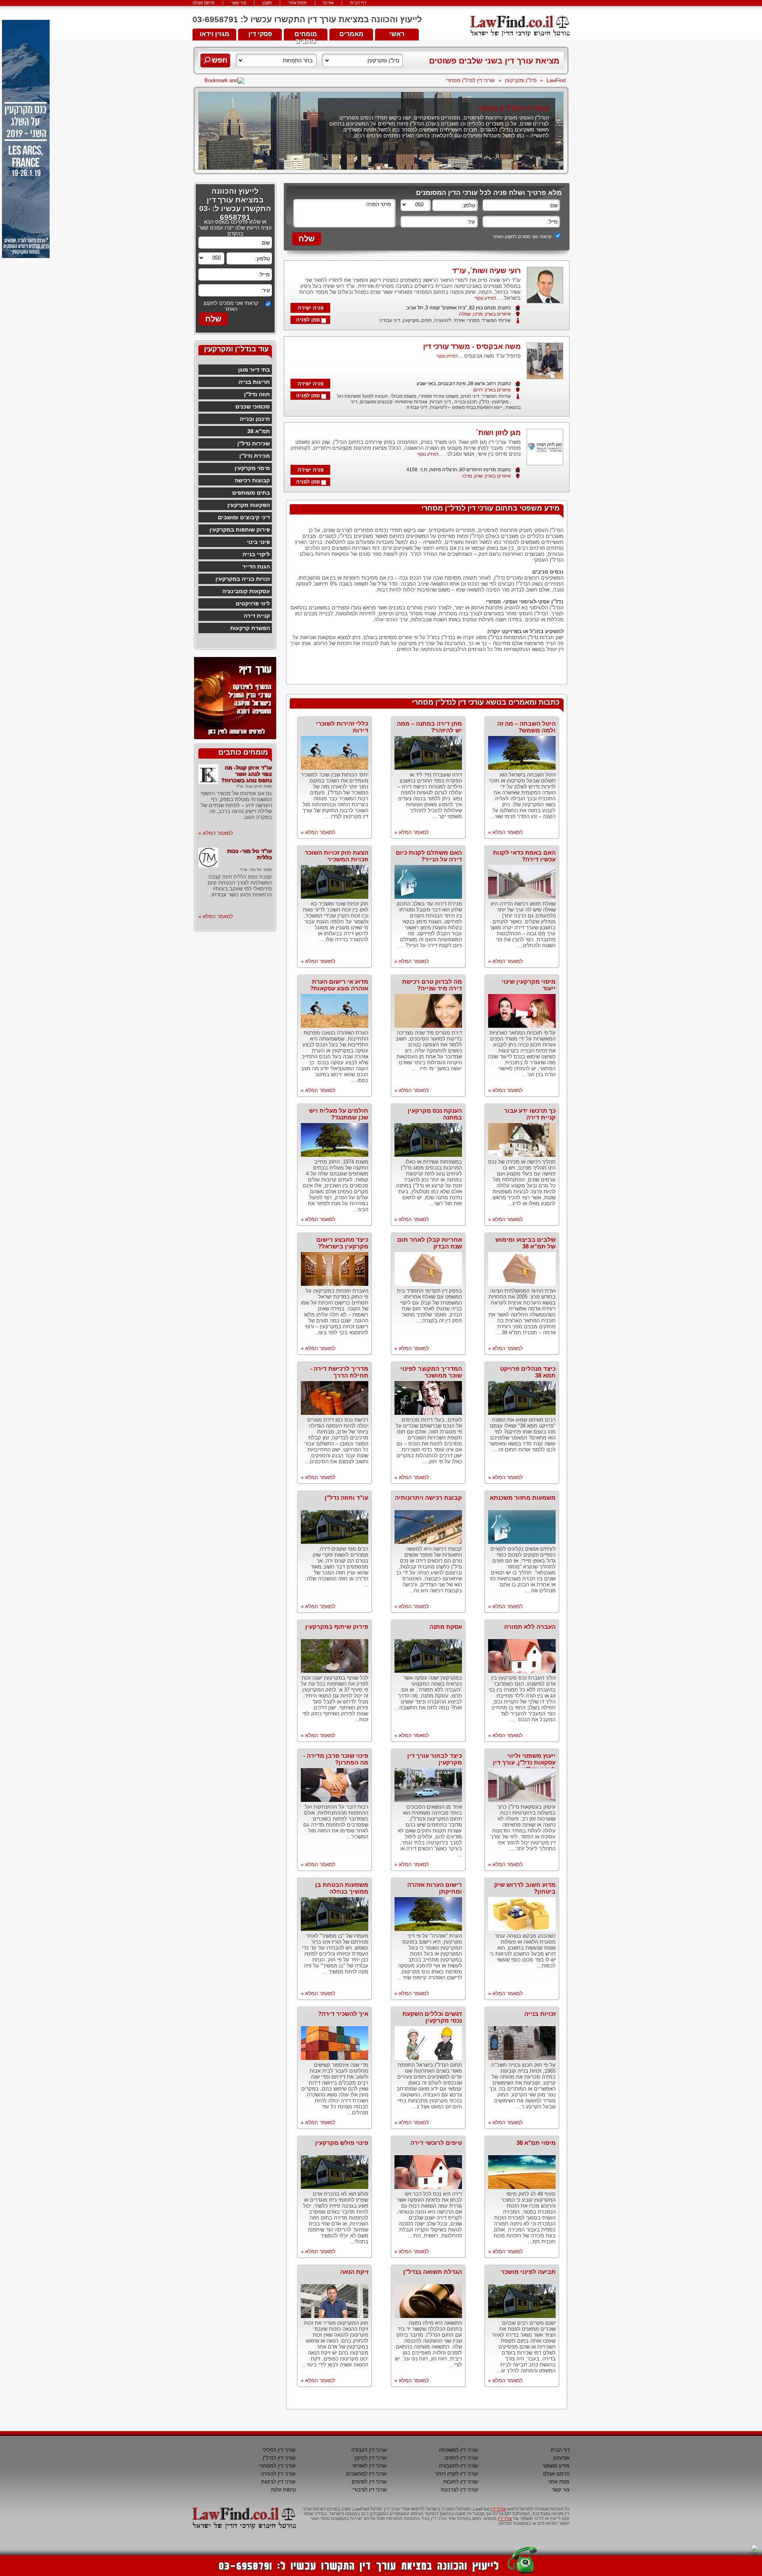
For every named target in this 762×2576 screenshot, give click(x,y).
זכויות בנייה (540, 2014)
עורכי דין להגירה (278, 2474)
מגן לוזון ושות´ (498, 433)
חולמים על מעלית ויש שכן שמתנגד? (339, 1114)
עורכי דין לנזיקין (371, 2458)
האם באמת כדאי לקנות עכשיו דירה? (524, 856)
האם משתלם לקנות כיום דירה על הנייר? (429, 856)
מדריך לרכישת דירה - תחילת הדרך (339, 1372)
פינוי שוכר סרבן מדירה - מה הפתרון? (336, 1759)
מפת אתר (297, 3)
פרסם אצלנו (204, 3)
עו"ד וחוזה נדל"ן (346, 1498)
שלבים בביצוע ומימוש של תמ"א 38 (525, 1243)
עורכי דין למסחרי (277, 2466)
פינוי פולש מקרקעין (342, 2143)
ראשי (397, 34)
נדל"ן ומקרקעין (521, 80)
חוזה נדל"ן (257, 394)
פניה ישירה (311, 308)
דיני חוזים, (469, 396)
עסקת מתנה (446, 1627)
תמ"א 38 (259, 431)
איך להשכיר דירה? (343, 2014)
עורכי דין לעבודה (369, 2450)
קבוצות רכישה (252, 480)
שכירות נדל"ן (254, 443)
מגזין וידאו (215, 34)
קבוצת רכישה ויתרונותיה (428, 1498)
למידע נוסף (486, 298)
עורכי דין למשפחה (459, 2450)
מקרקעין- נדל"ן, (493, 402)
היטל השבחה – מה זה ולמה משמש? (526, 727)
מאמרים (351, 34)
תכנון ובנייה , (464, 402)
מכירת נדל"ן (255, 456)
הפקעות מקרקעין (249, 505)
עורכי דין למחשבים (367, 2474)
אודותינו (561, 2458)
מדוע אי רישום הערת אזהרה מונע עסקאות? (339, 985)
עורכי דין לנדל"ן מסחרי (470, 80)
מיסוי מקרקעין (252, 468)
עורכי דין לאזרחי (370, 2466)
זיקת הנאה (354, 2272)
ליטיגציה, (442, 320)
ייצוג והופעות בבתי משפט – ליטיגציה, (465, 407)
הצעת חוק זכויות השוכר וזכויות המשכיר (337, 856)
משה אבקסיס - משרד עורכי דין (472, 347)
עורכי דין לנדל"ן (279, 2458)
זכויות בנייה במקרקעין (243, 579)
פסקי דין (260, 34)
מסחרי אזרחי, (465, 320)
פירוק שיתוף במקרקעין (337, 1627)
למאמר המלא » (505, 832)
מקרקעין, (410, 320)
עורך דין (505, 2518)
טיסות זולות (283, 2490)
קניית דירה (257, 616)
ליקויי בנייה (256, 554)
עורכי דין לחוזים (462, 2458)
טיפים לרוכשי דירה (436, 2143)
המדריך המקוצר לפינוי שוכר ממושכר (431, 1372)
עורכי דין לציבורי (370, 2490)
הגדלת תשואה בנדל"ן (433, 2272)
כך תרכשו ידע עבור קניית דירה (530, 1114)
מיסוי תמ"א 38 (536, 2143)
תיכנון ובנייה (255, 419)
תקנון (267, 3)
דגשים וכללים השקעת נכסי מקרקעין (432, 2017)
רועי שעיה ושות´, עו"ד (486, 271)
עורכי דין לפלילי (279, 2450)
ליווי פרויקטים (253, 603)
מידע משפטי (556, 2466)
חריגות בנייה (254, 382)
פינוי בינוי (258, 542)
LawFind (556, 80)
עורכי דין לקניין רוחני (457, 2474)
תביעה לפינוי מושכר (528, 2272)
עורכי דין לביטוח (278, 2482)
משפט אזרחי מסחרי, (437, 396)
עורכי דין (498, 2509)
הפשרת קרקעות (250, 628)
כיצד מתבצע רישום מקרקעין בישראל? (342, 1243)
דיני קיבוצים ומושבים (244, 517)
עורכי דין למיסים (369, 2482)
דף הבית (358, 3)
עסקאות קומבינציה (246, 591)
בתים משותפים (251, 493)
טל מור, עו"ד (251, 870)
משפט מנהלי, (402, 396)
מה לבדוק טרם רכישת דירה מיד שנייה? (432, 985)
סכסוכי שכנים (253, 407)
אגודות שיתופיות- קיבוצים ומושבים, (393, 402)
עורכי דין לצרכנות (460, 2490)
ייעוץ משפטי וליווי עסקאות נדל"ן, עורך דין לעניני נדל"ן (524, 1762)
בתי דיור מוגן (254, 370)
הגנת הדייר (256, 566)
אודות (328, 3)
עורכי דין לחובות (461, 2482)
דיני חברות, (439, 402)
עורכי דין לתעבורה (459, 2466)
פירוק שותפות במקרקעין (240, 530)
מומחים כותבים (306, 36)
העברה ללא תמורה (530, 1627)
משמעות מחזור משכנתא (523, 1498)
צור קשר (239, 3)
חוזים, (425, 320)
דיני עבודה (390, 320)
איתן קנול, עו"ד (249, 786)
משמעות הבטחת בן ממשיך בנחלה (342, 1888)
